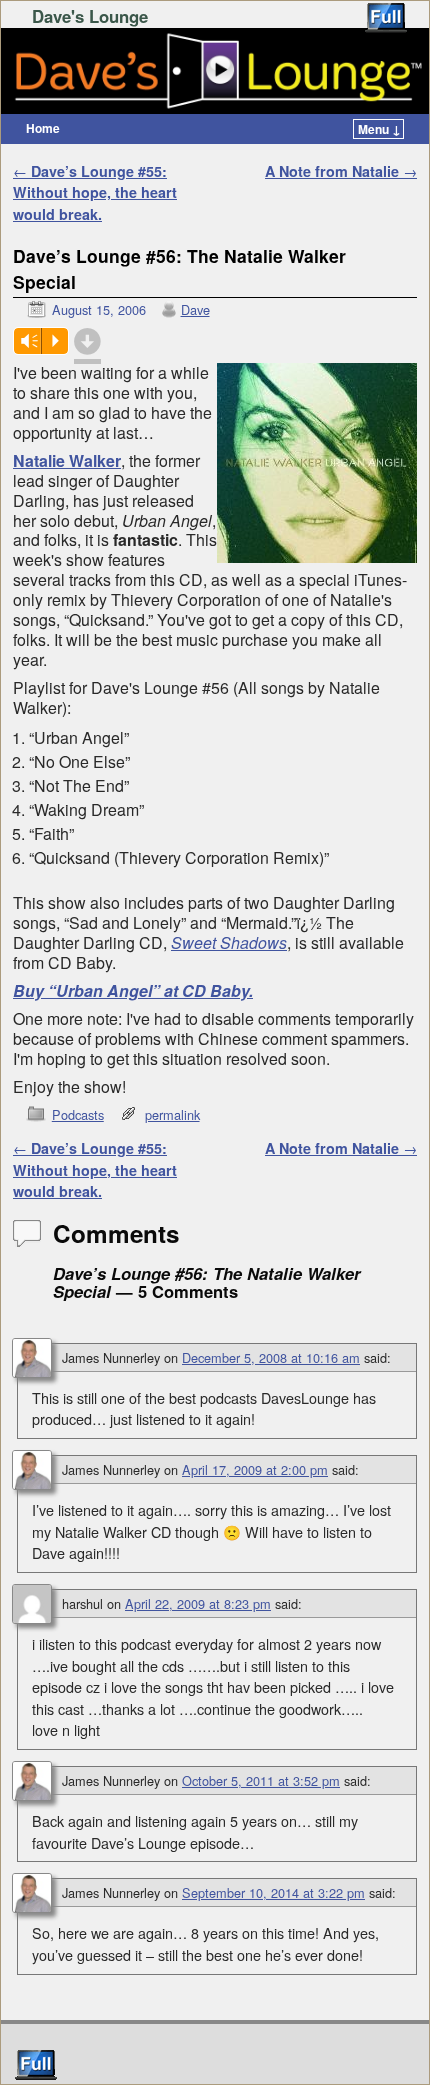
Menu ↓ (379, 129)
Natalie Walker (67, 460)
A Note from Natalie (341, 171)
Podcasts (78, 1114)
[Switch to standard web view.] (386, 18)
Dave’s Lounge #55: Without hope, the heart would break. (95, 192)
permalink (172, 1114)
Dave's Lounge (90, 16)
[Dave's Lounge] (215, 71)
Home (43, 128)
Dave (195, 309)
